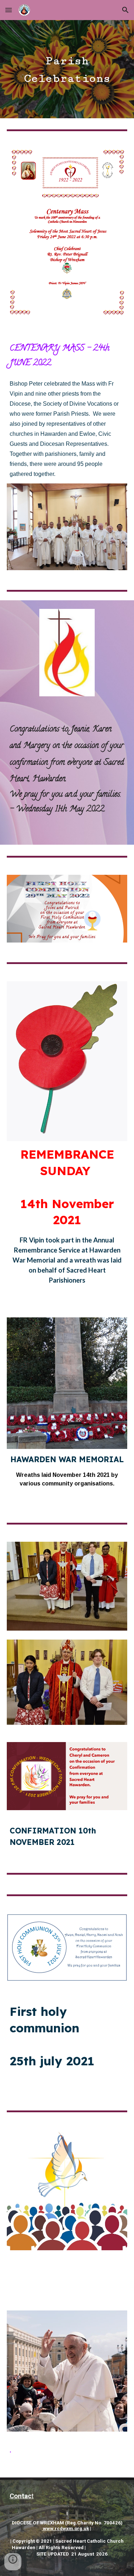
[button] (9, 10)
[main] (67, 69)
